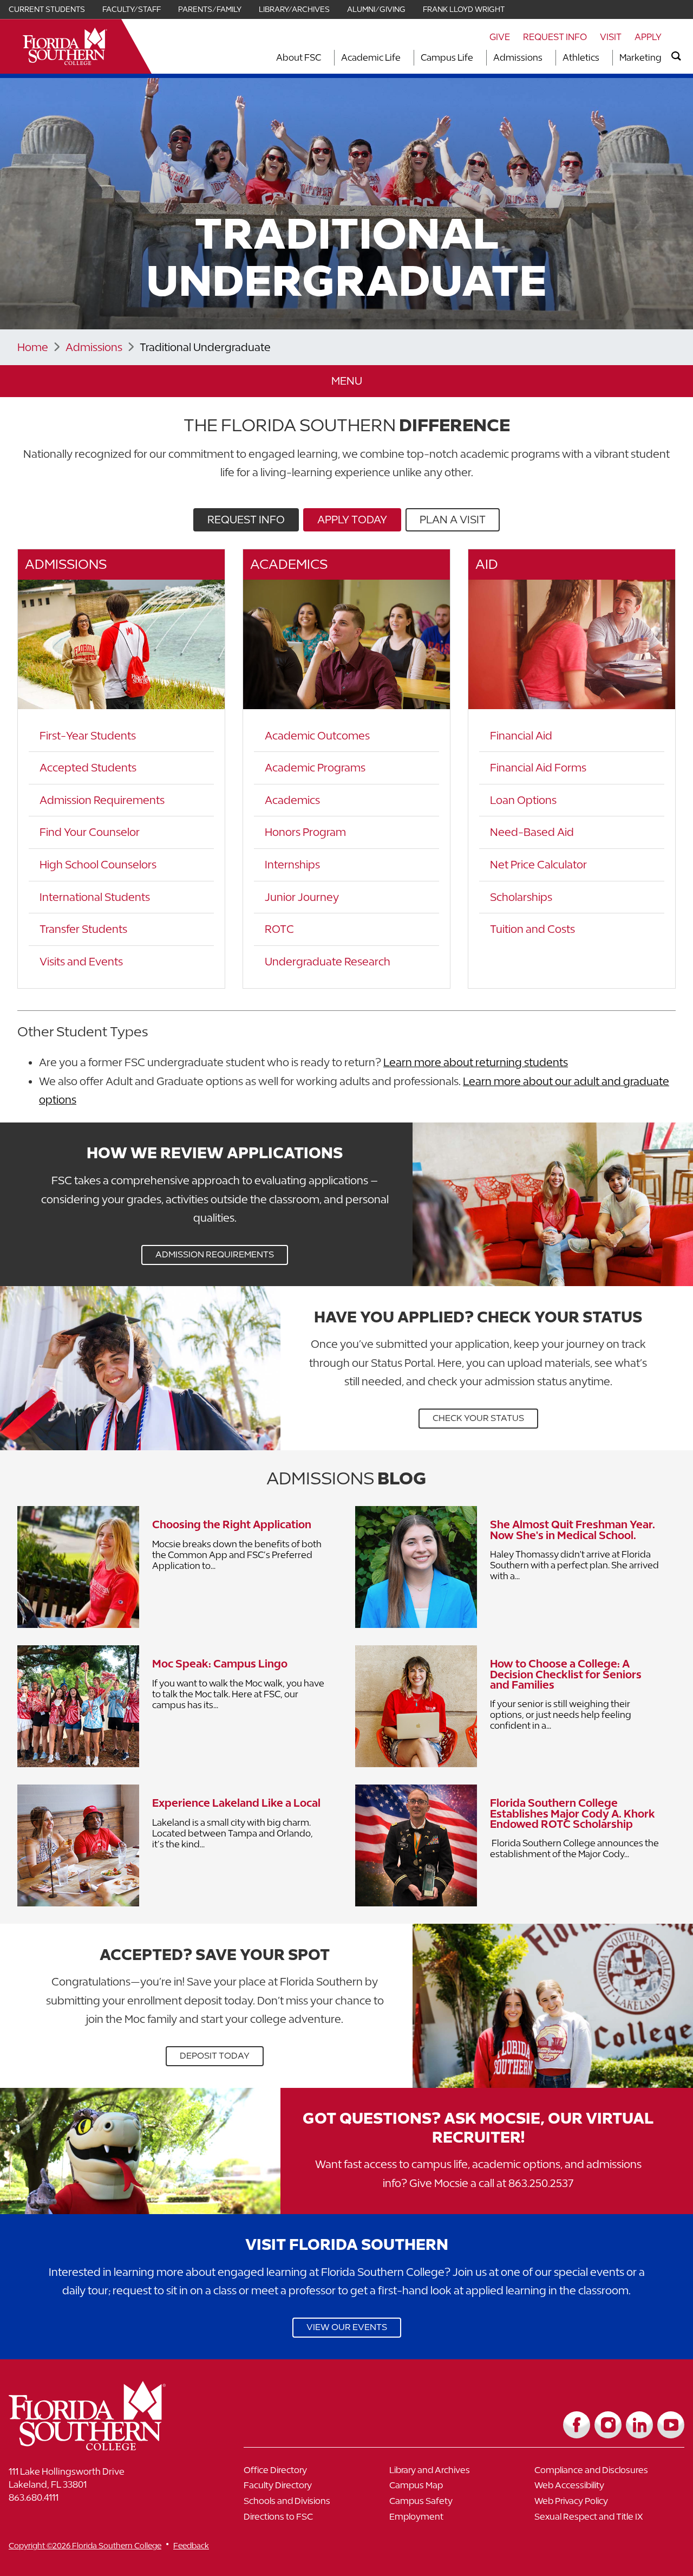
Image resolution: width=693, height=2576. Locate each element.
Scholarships (521, 897)
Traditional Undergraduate (205, 347)
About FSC (299, 57)
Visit (611, 37)
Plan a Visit (453, 519)
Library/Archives (294, 9)
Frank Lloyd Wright (464, 9)
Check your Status (478, 1418)
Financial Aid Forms (538, 767)
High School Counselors (98, 864)
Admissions (518, 57)
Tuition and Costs (532, 929)
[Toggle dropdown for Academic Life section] (404, 58)
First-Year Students (88, 735)
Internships (292, 864)
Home (33, 347)
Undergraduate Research (328, 961)
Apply (648, 37)
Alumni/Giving (376, 9)
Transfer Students (83, 929)
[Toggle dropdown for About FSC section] (324, 58)
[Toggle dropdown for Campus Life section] (476, 58)
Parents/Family (210, 9)
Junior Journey (302, 897)
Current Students (47, 9)
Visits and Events (81, 961)
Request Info (555, 37)
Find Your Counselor (90, 832)
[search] (676, 56)
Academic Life (371, 57)
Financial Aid (521, 735)
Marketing (640, 57)
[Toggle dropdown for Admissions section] (546, 58)
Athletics (581, 57)
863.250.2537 (541, 2183)
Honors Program (305, 832)
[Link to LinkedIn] (639, 2425)
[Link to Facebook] (577, 2425)
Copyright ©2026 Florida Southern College (85, 2545)
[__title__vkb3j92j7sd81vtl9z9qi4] (109, 2446)
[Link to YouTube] (671, 2425)
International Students (95, 897)
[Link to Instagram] (608, 2425)
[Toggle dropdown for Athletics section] (603, 58)
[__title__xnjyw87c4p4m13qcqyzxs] (65, 46)
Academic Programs (315, 767)
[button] (346, 381)
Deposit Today (215, 2056)
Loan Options (523, 800)
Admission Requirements (102, 800)
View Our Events (347, 2327)
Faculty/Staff (132, 9)
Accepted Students (88, 767)
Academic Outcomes (317, 735)
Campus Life (447, 57)
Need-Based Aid (532, 832)
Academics (292, 800)
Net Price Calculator (538, 864)
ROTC (279, 929)
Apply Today (352, 519)
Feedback (191, 2545)
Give (500, 37)
